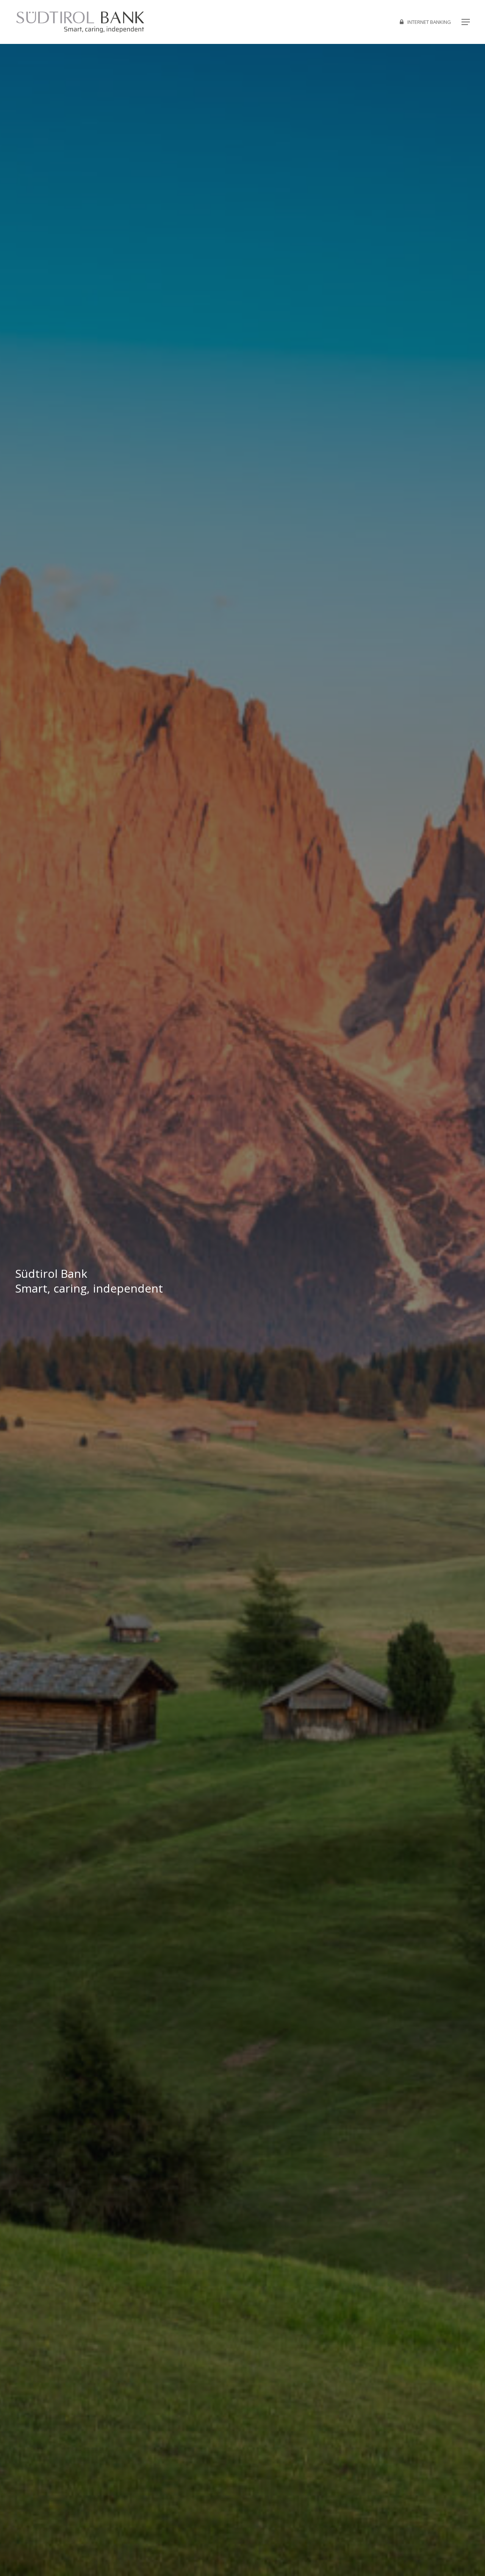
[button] (466, 22)
